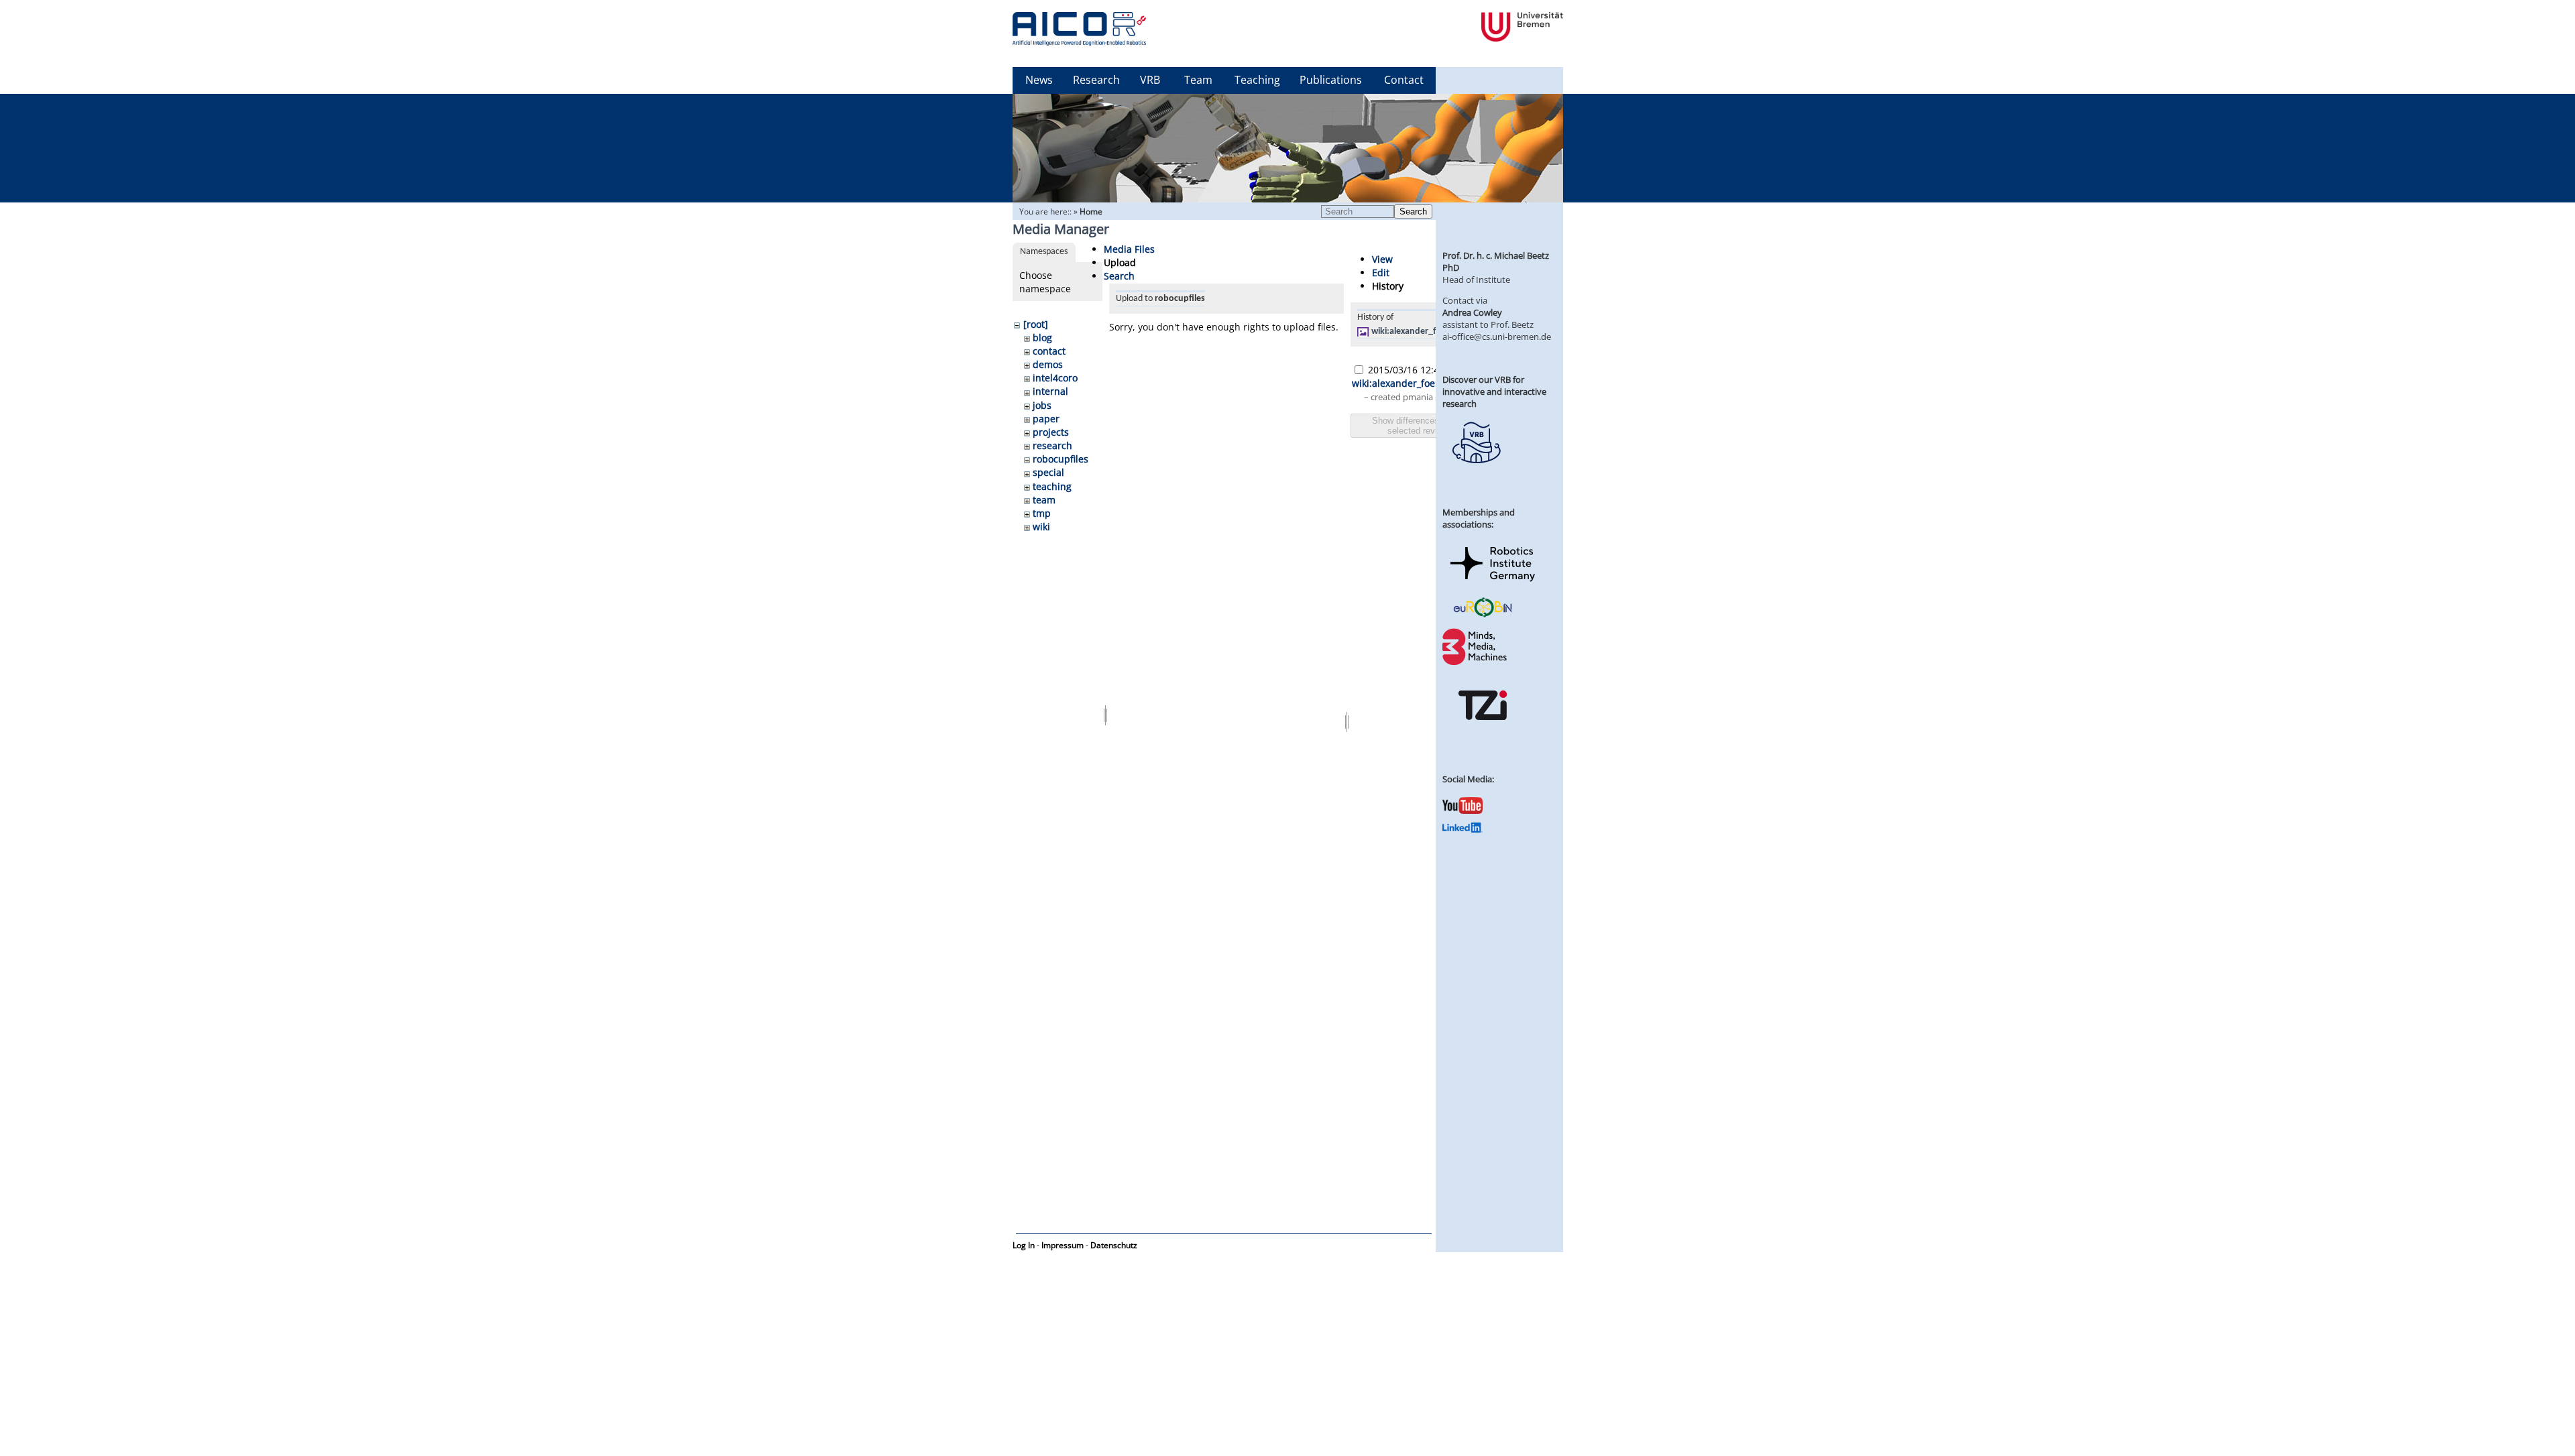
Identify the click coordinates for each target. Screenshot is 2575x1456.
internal (1050, 391)
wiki (1041, 527)
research (1052, 445)
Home (1091, 211)
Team (1198, 80)
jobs (1042, 405)
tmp (1042, 513)
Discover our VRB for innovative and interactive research (1494, 391)
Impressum (1063, 1245)
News (1039, 80)
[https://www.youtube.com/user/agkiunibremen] (1463, 810)
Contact (1404, 80)
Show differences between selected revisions (1423, 426)
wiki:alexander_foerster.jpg (1425, 331)
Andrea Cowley (1472, 312)
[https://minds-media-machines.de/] (1476, 663)
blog (1042, 338)
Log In (1024, 1245)
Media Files (1129, 249)
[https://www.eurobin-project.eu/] (1483, 615)
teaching (1052, 486)
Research (1096, 80)
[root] (1036, 324)
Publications (1331, 80)
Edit (1381, 272)
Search (1413, 211)
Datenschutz (1114, 1245)
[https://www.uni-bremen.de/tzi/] (1483, 732)
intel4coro (1055, 378)
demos (1048, 364)
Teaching (1257, 80)
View (1382, 259)
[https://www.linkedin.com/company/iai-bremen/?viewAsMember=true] (1463, 829)
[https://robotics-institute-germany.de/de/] (1493, 584)
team (1044, 500)
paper (1046, 419)
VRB (1150, 80)
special (1048, 472)
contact (1049, 351)
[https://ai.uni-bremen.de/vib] (1476, 473)
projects (1051, 432)
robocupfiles (1061, 459)
